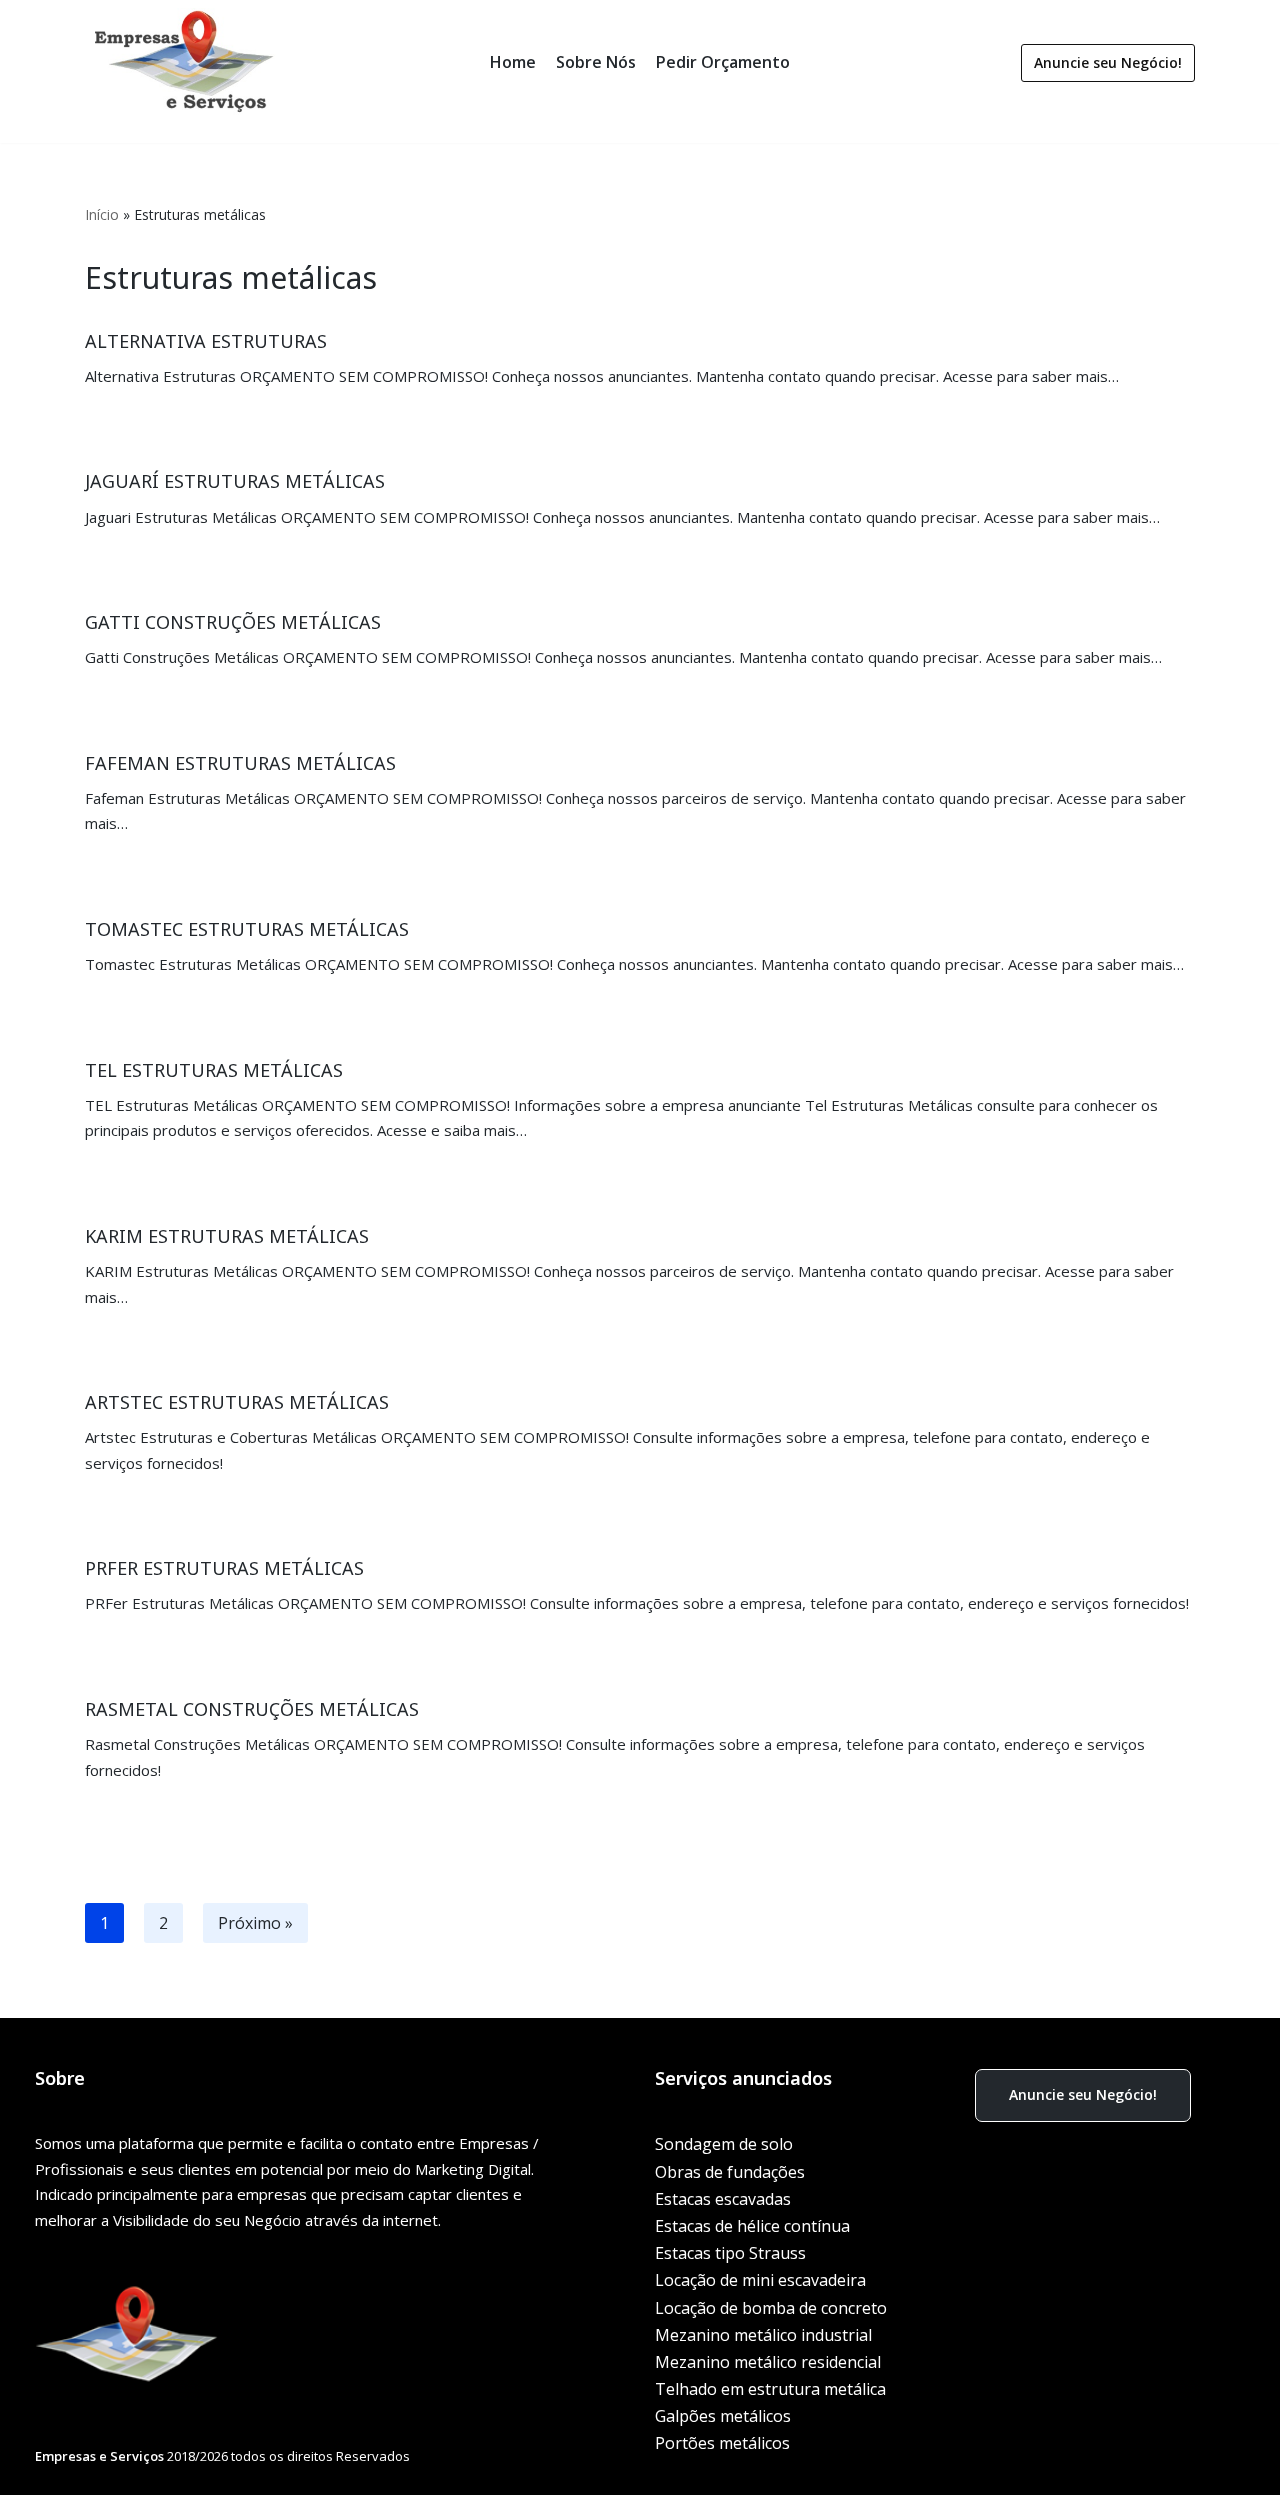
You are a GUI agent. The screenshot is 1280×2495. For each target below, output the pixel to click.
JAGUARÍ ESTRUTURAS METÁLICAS (235, 481)
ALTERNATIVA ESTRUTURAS (206, 341)
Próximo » (255, 1923)
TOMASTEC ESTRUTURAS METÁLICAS (247, 929)
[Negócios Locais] (185, 63)
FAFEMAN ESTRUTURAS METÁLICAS (240, 763)
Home (513, 62)
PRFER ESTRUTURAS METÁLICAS (224, 1568)
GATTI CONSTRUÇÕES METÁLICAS (233, 622)
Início (102, 214)
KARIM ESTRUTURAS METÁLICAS (227, 1236)
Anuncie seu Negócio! (1108, 62)
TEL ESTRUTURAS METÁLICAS (214, 1070)
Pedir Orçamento (723, 62)
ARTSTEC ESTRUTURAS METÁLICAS (237, 1402)
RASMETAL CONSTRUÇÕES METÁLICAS (252, 1709)
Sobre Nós (596, 62)
